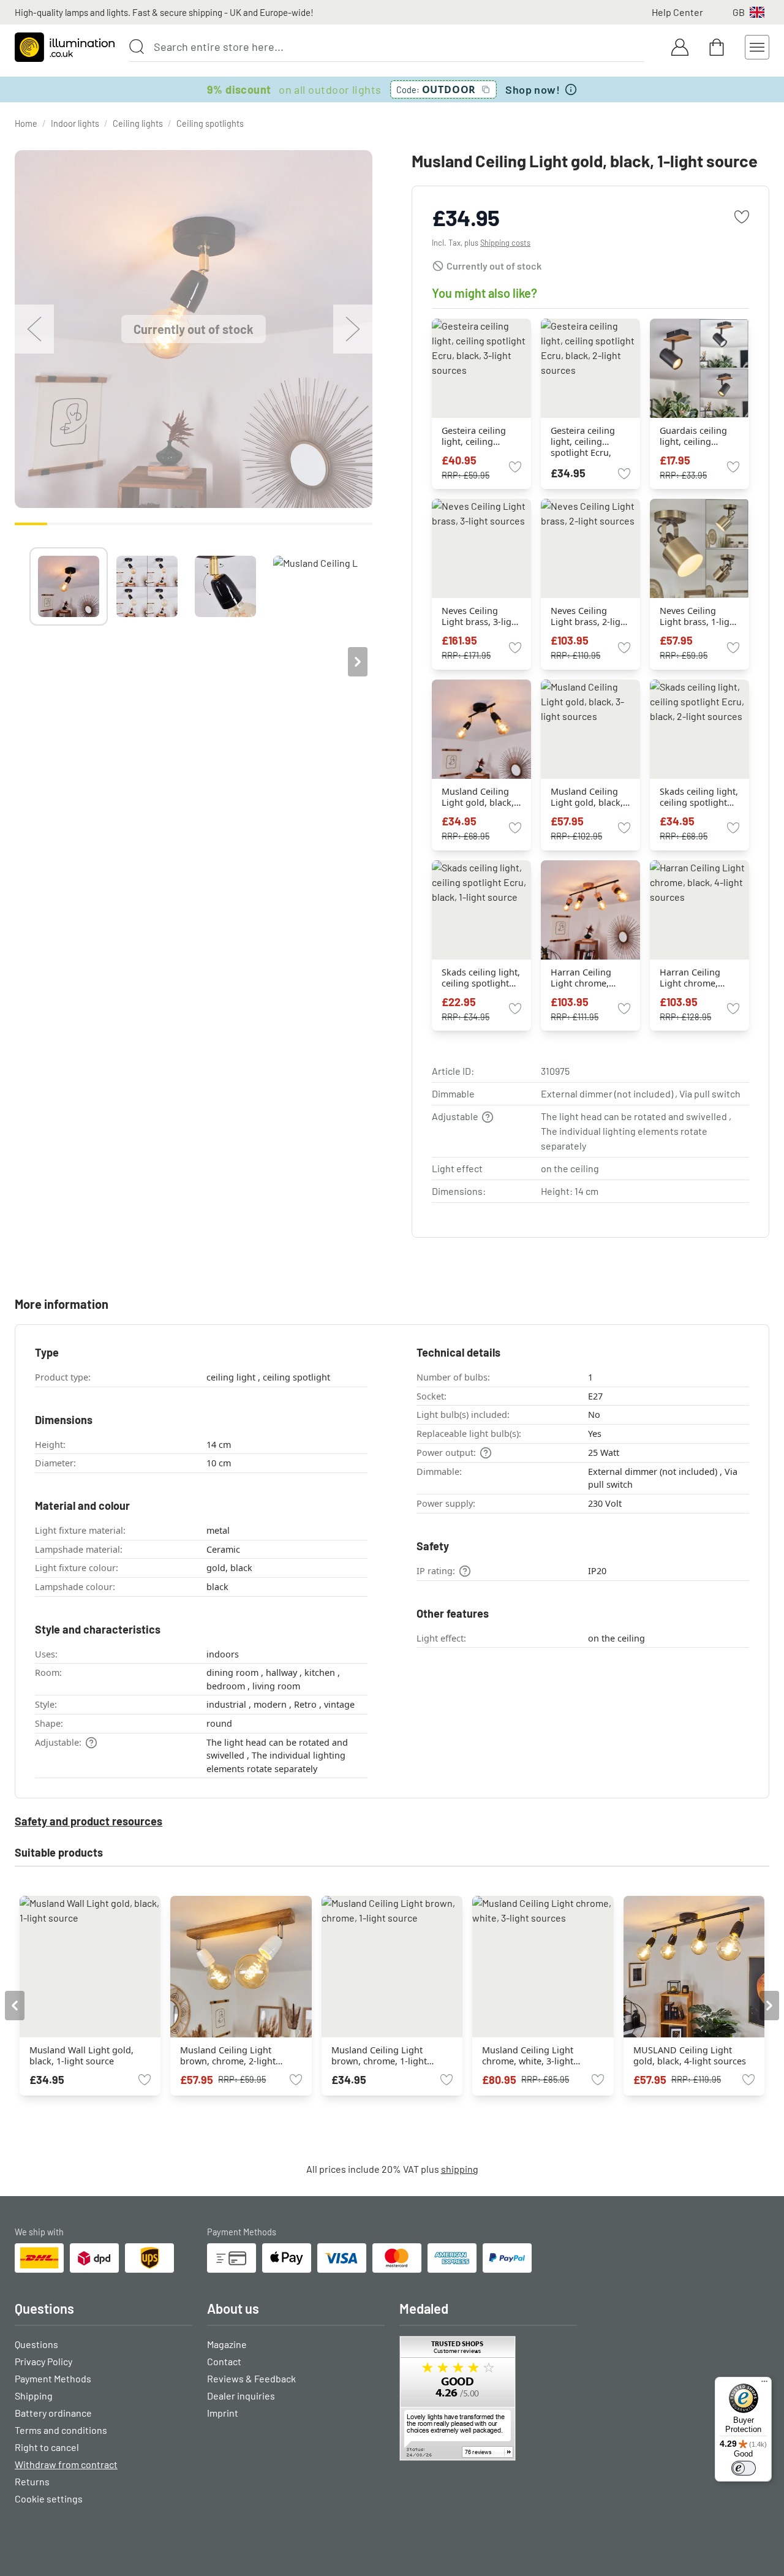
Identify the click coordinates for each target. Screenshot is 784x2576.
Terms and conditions (61, 2430)
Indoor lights (75, 123)
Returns (32, 2481)
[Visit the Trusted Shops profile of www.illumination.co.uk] (488, 2398)
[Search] (137, 47)
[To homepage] (65, 47)
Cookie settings (49, 2498)
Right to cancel (47, 2447)
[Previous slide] (29, 662)
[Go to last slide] (15, 2006)
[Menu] (764, 2384)
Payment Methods (53, 2378)
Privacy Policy (43, 2361)
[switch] (744, 2468)
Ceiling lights (138, 123)
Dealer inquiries (241, 2396)
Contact (224, 2361)
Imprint (223, 2413)
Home (26, 123)
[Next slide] (358, 662)
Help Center (677, 12)
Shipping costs (505, 243)
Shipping (34, 2396)
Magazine (227, 2344)
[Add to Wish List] (742, 217)
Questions (36, 2344)
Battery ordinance (53, 2413)
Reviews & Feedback (251, 2378)
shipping (460, 2169)
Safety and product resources (89, 1821)
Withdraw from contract (66, 2464)
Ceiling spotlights (210, 123)
